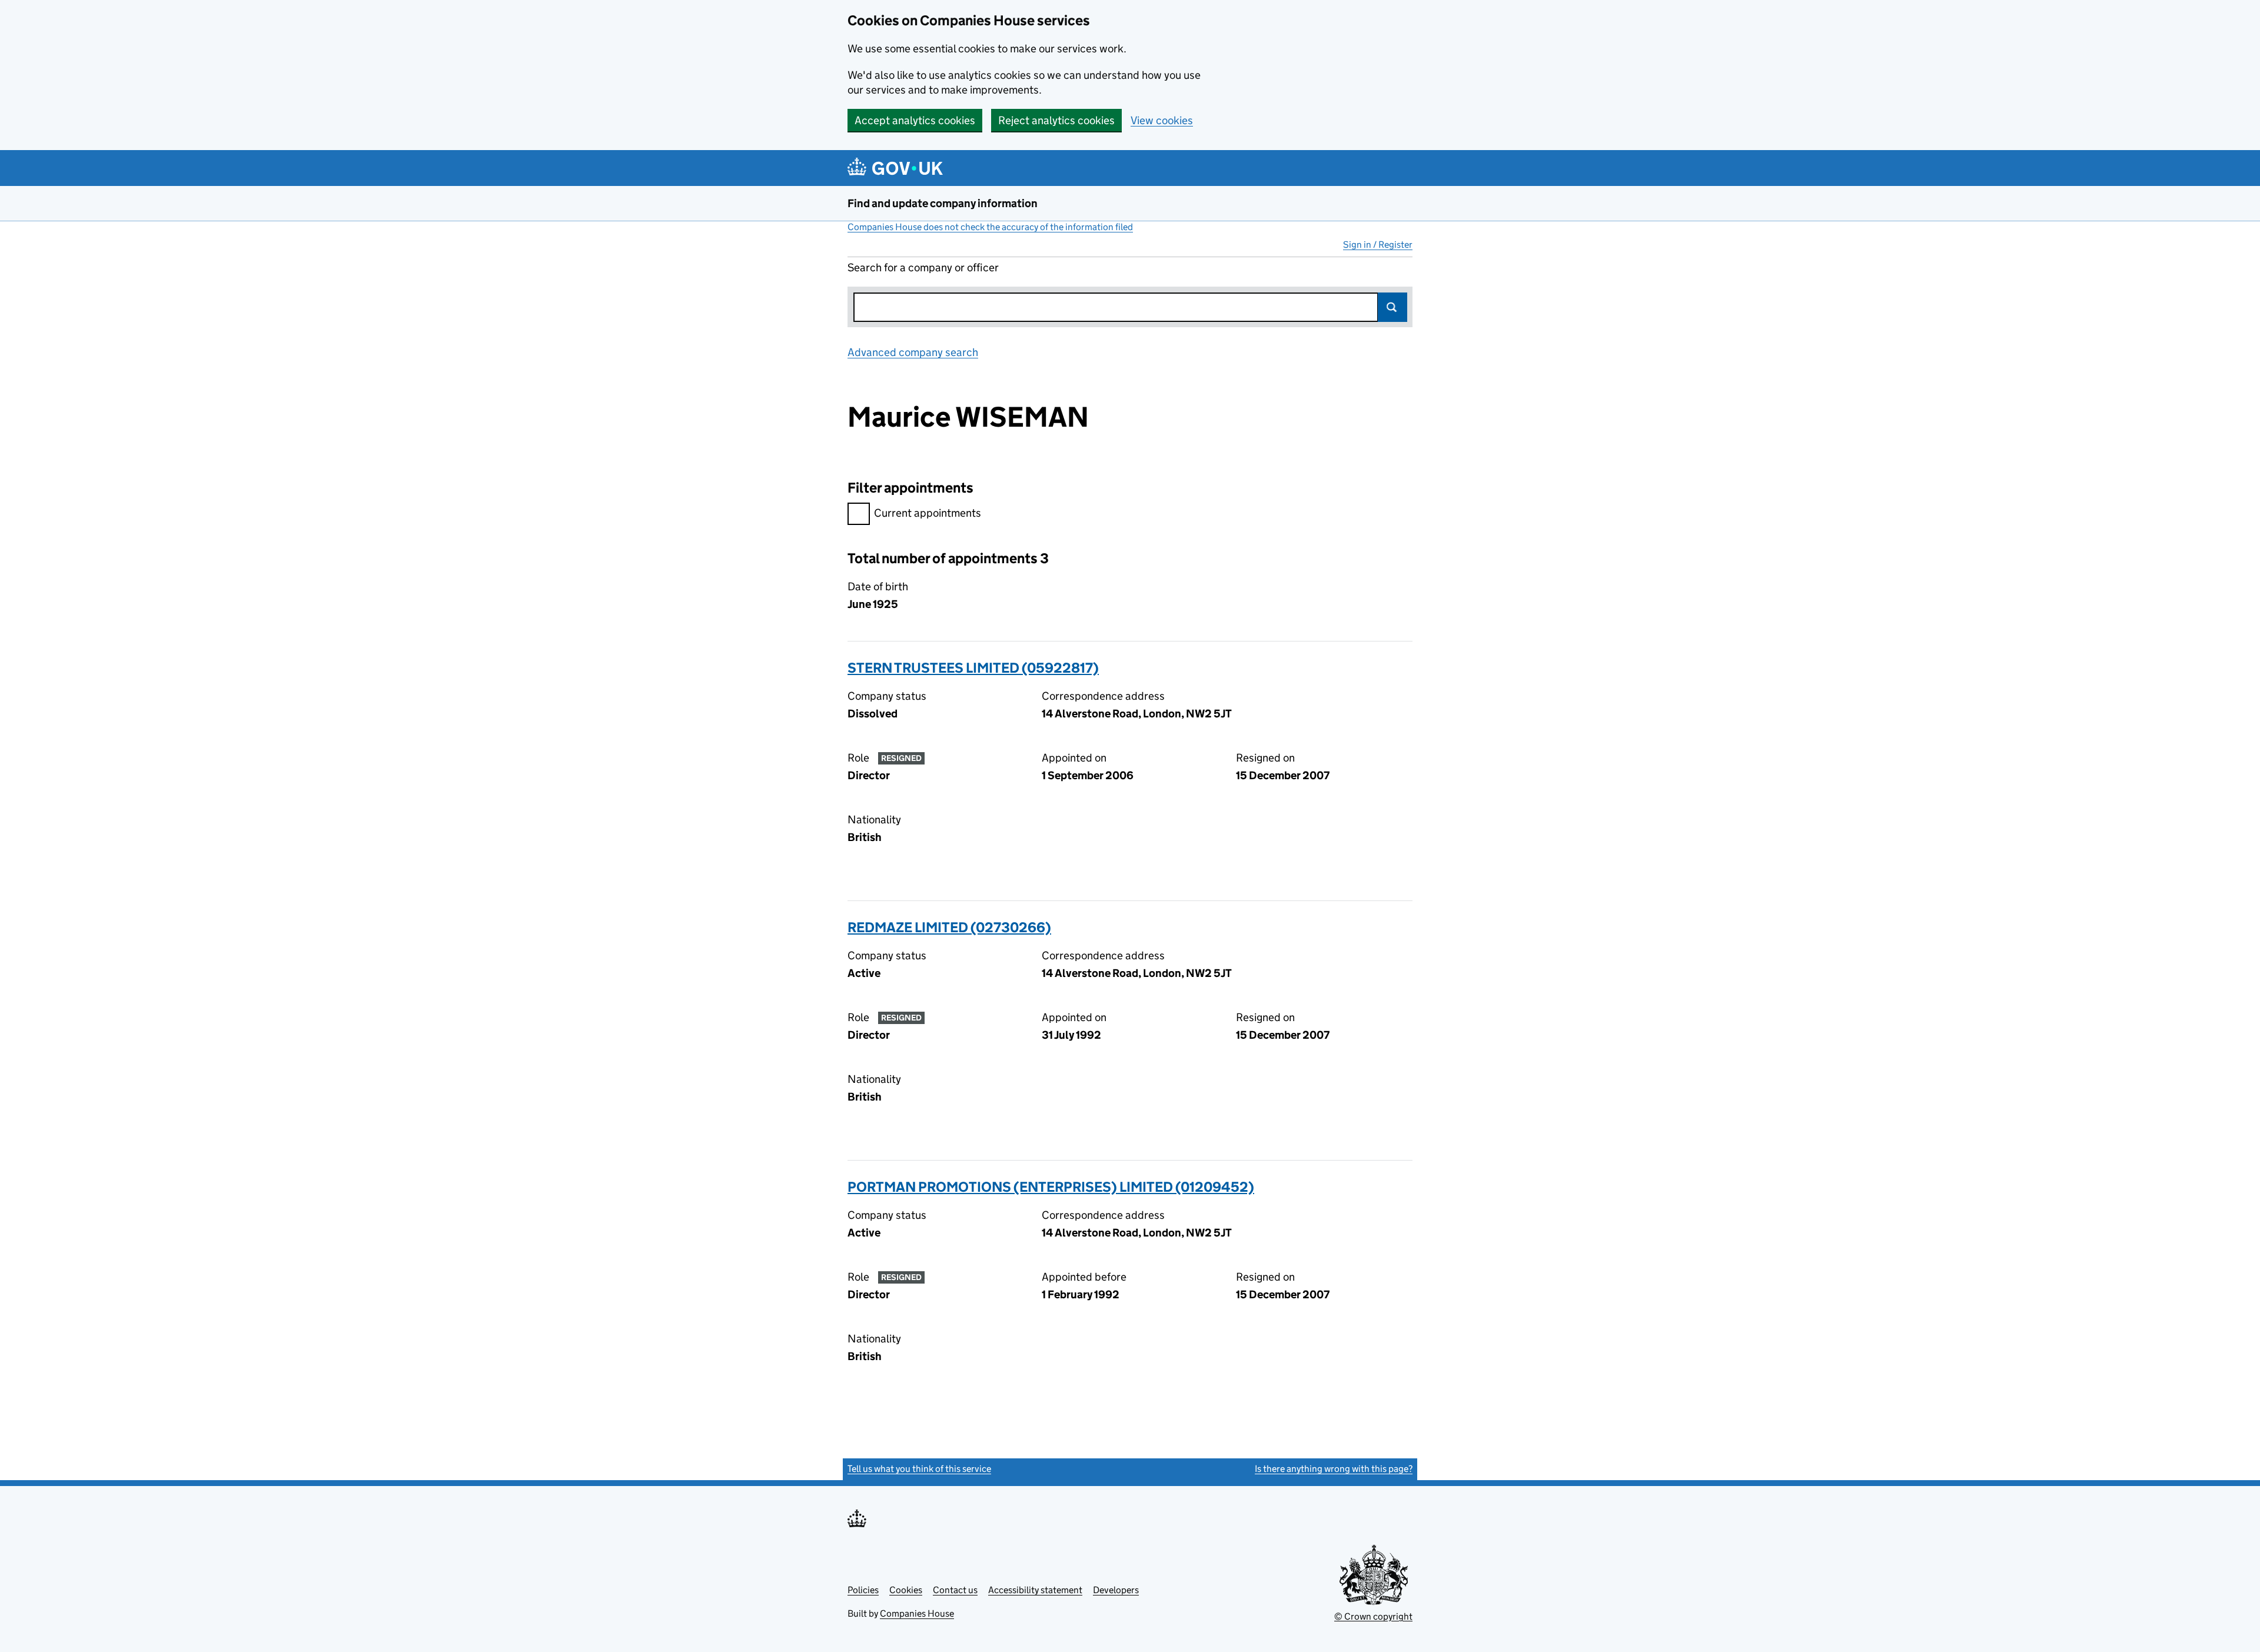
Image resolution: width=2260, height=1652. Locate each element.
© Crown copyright (1373, 1616)
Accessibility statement (1035, 1590)
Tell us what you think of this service (919, 1469)
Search (1392, 307)
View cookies (1162, 120)
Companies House (917, 1613)
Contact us (955, 1590)
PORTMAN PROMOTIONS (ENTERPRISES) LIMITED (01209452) (1051, 1187)
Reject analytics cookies (1056, 120)
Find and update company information (943, 203)
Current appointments (928, 513)
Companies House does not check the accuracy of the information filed (990, 227)
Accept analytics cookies (915, 120)
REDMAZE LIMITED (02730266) (949, 927)
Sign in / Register (1378, 245)
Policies (863, 1590)
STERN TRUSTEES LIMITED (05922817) (973, 668)
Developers (1116, 1590)
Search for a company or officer (923, 267)
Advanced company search (913, 352)
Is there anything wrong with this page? (1334, 1469)
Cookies (906, 1590)
